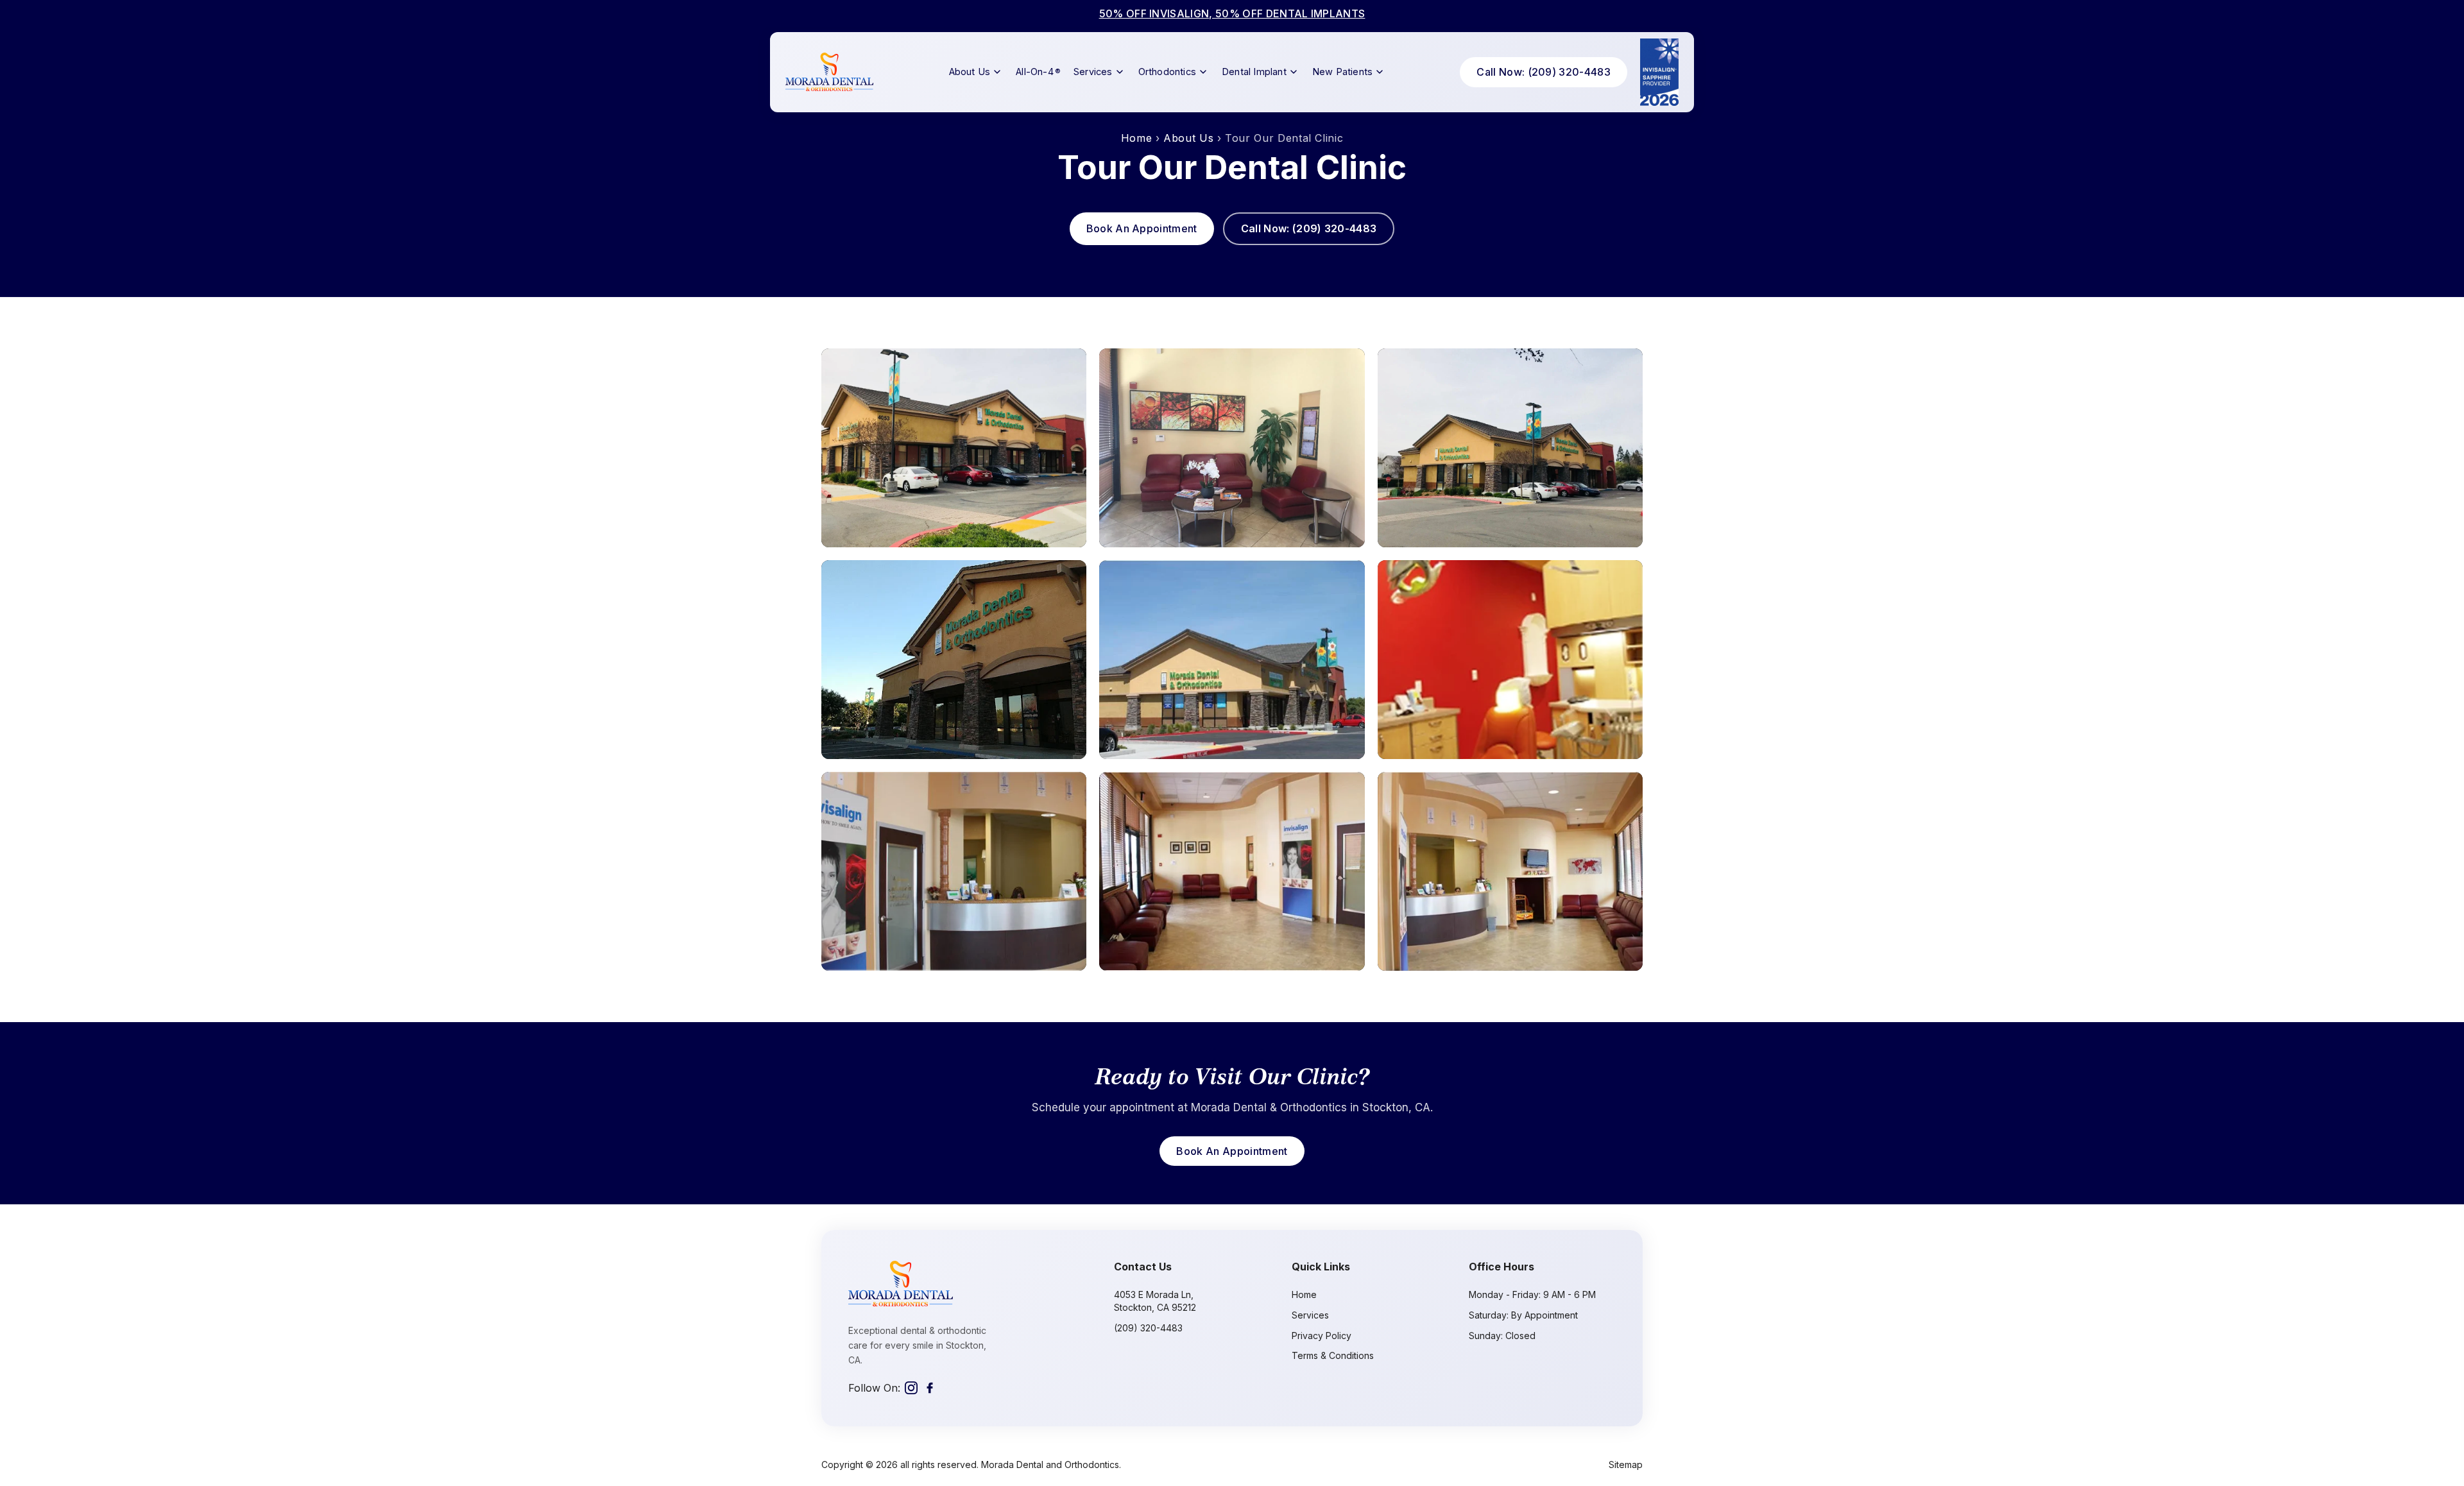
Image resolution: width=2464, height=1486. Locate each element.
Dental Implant (1254, 72)
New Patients (1342, 72)
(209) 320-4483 (1148, 1328)
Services (1093, 72)
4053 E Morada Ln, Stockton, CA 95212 (1155, 1301)
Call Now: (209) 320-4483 (1544, 72)
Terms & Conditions (1333, 1355)
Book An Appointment (1142, 228)
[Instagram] (911, 1388)
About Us (970, 72)
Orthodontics (1167, 72)
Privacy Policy (1322, 1336)
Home (1137, 138)
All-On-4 (1038, 72)
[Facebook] (930, 1388)
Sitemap (1626, 1465)
